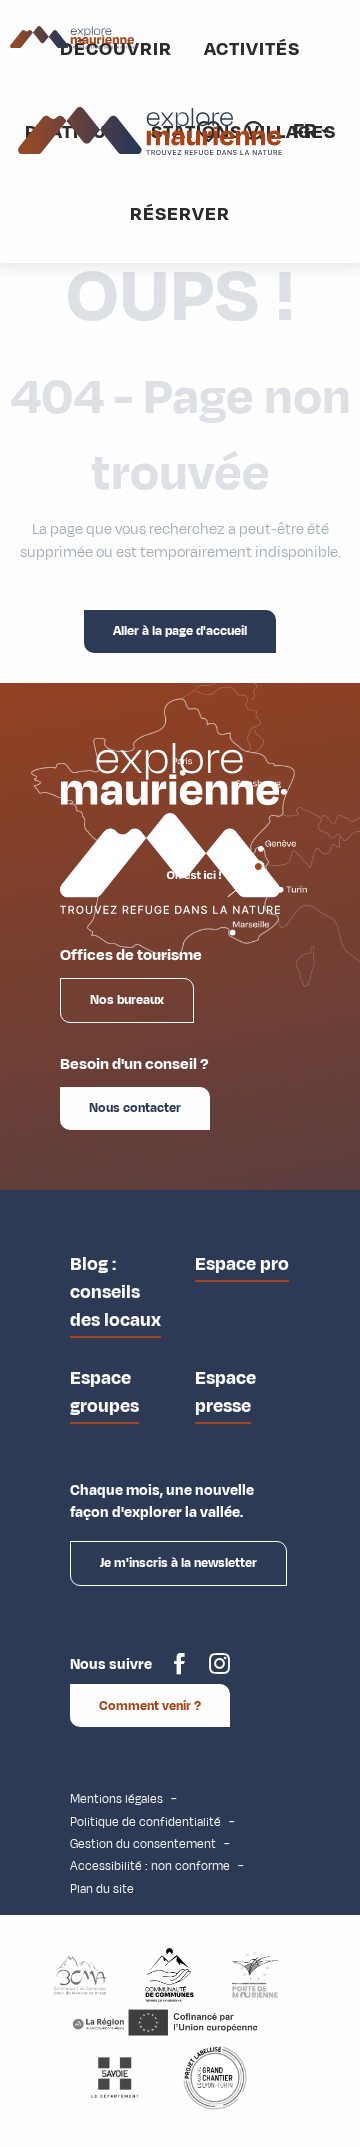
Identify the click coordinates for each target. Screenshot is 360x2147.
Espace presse (225, 1392)
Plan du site (102, 1889)
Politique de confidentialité (145, 1822)
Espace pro (242, 1264)
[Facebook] (179, 1671)
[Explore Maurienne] (150, 131)
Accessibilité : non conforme (150, 1866)
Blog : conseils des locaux (115, 1292)
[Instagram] (219, 1671)
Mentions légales (116, 1799)
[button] (306, 131)
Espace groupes (104, 1392)
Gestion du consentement (143, 1844)
